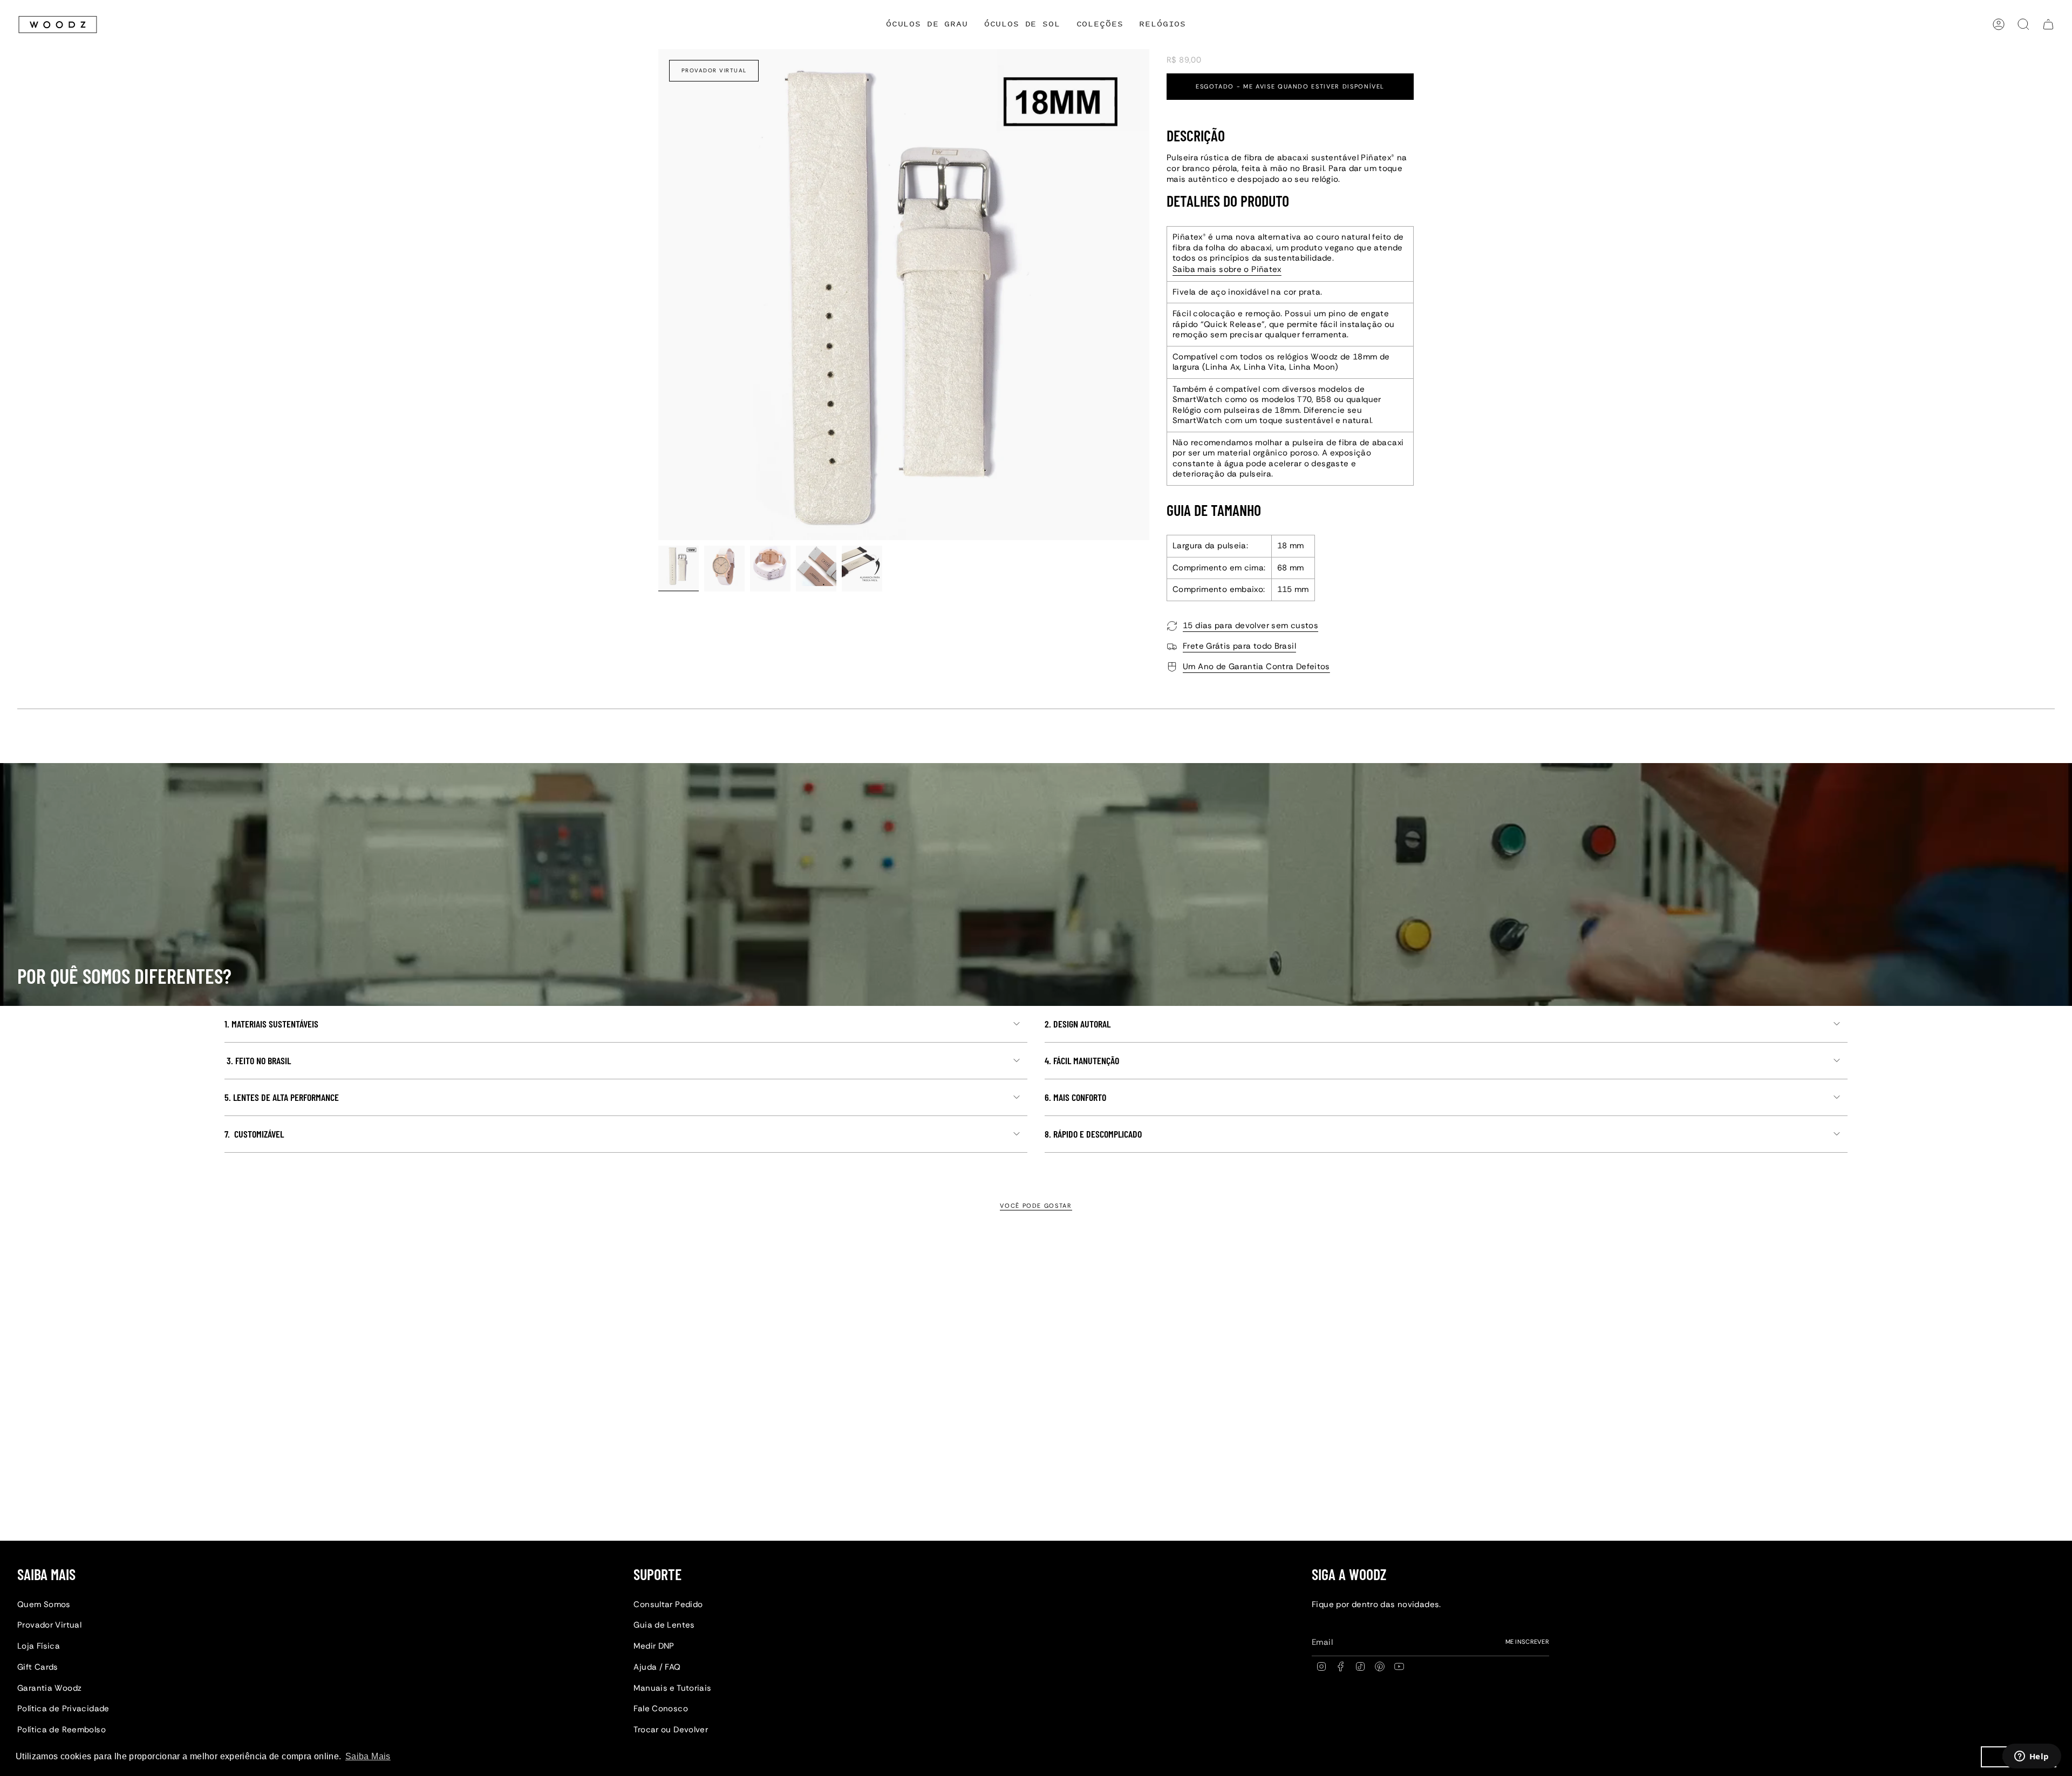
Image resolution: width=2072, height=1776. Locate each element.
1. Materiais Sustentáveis (271, 1024)
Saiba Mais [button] (368, 1756)
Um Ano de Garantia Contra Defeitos (1256, 666)
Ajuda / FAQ (657, 1667)
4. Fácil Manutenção (1082, 1060)
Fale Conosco (661, 1709)
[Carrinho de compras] (2048, 24)
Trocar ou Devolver (671, 1730)
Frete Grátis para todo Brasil (1239, 646)
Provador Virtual (714, 70)
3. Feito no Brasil (258, 1060)
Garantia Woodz (49, 1688)
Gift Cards (38, 1667)
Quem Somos (44, 1604)
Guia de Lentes (664, 1625)
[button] (1100, 25)
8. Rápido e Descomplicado (1093, 1134)
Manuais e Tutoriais (672, 1688)
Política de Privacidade (63, 1709)
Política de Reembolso (62, 1730)
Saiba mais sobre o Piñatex (1227, 269)
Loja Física (39, 1646)
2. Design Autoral (1078, 1024)
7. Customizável (254, 1134)
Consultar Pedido (668, 1604)
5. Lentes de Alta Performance (282, 1097)
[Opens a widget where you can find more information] (2032, 1757)
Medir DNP (654, 1646)
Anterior (658, 295)
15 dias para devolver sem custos (1250, 625)
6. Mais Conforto (1075, 1097)
